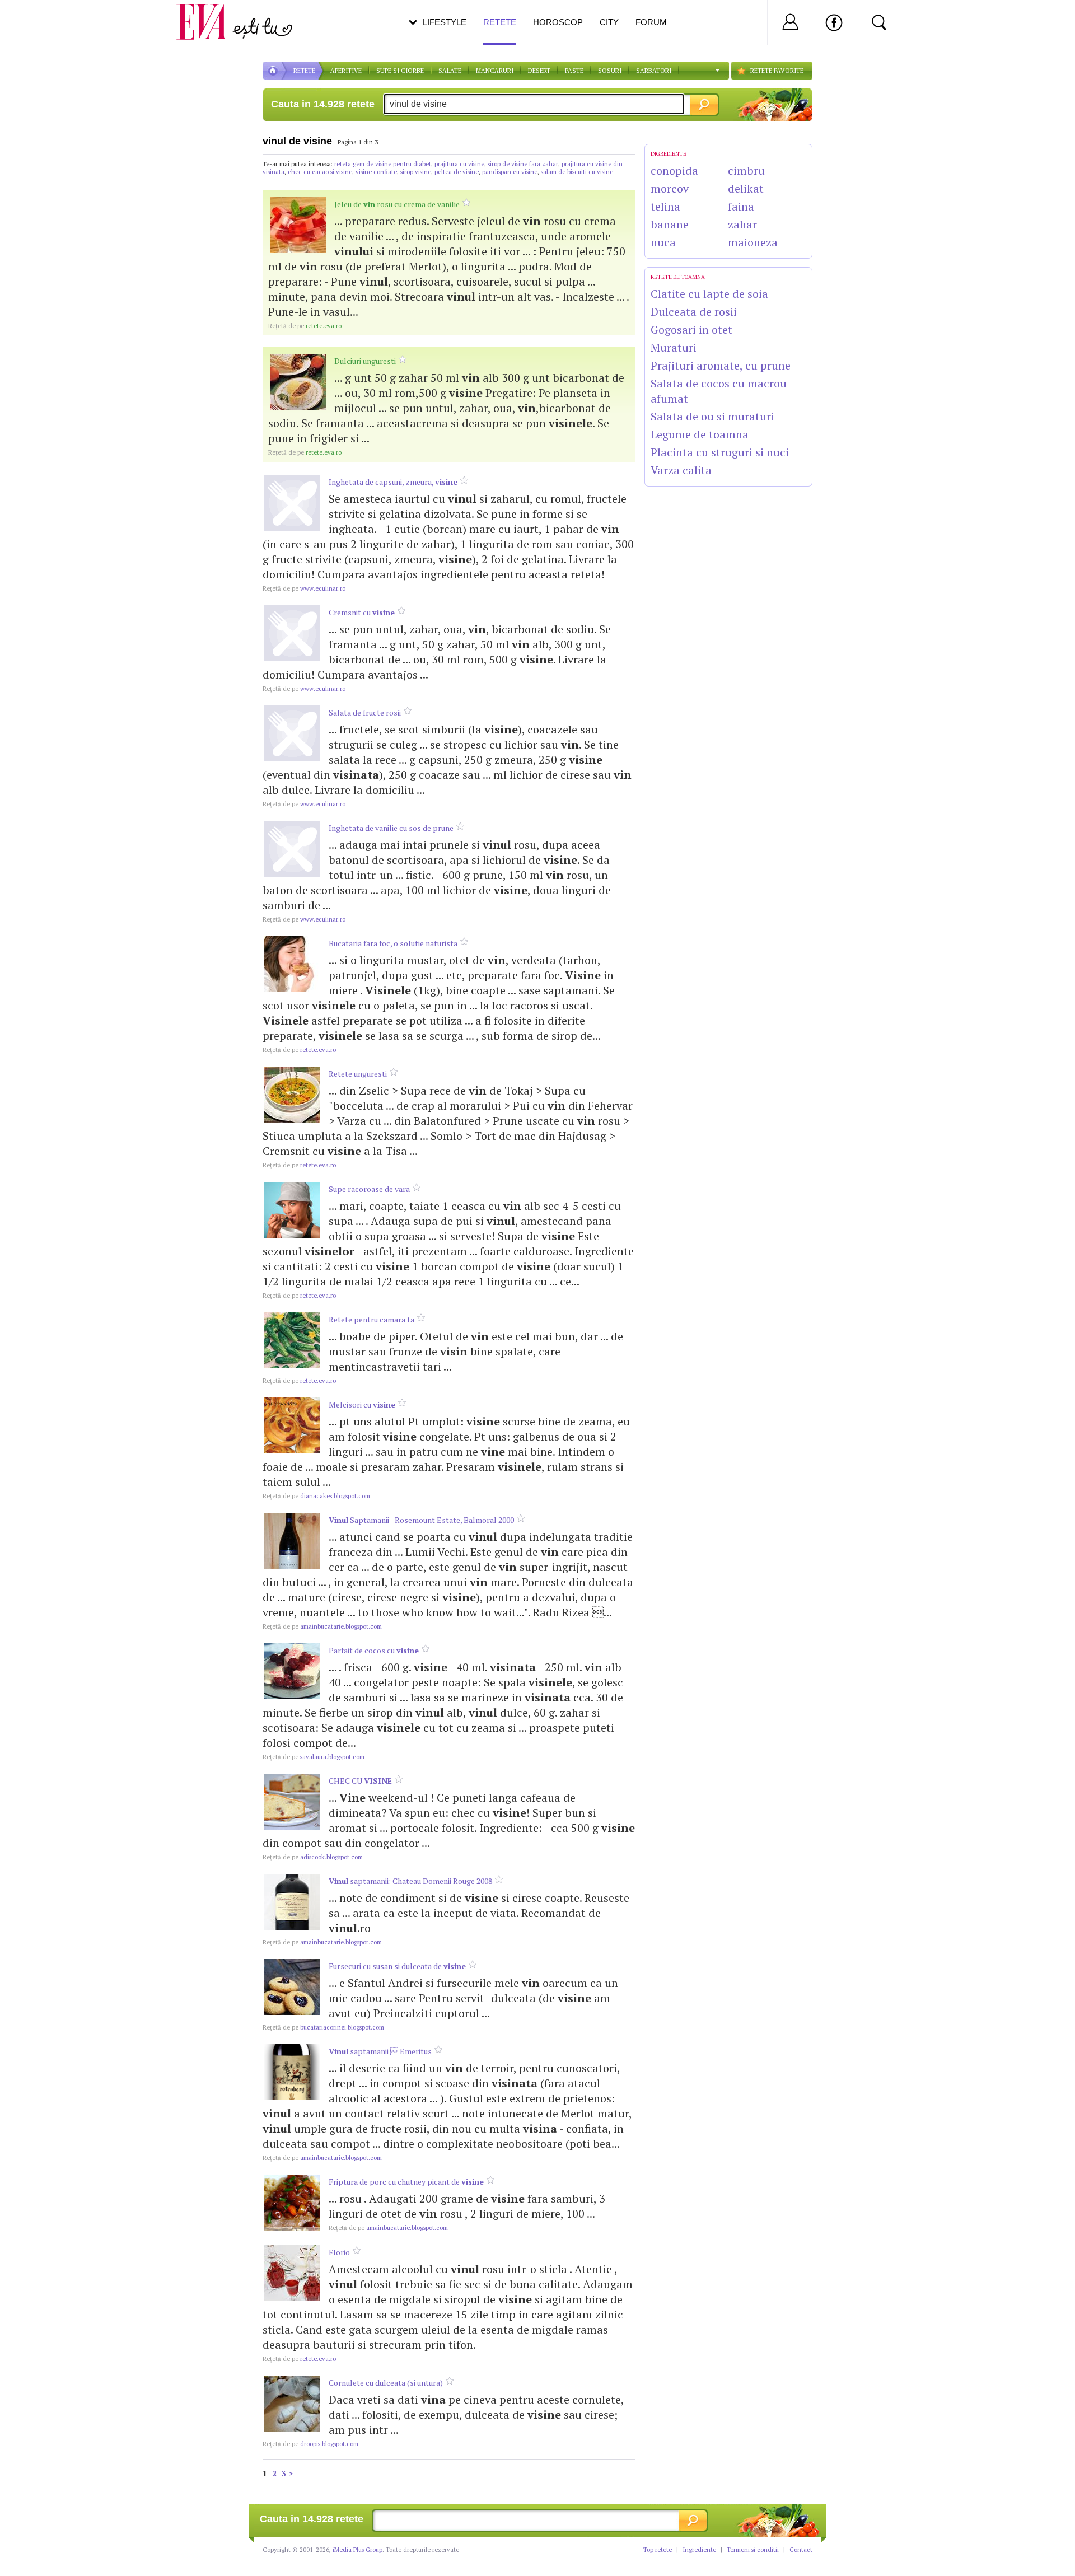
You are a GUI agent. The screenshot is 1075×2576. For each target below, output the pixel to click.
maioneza (753, 242)
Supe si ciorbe (400, 71)
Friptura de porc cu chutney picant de (406, 2182)
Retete (500, 22)
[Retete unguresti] (292, 1095)
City (609, 22)
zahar (742, 224)
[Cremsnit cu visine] (292, 633)
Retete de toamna (678, 277)
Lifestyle (445, 22)
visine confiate (376, 172)
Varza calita (681, 470)
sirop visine (416, 172)
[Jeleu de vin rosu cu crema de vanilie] (298, 225)
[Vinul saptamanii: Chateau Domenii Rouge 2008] (292, 1902)
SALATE (450, 71)
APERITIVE (346, 71)
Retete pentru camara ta (371, 1319)
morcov (670, 188)
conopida (674, 170)
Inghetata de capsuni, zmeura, (393, 482)
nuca (663, 242)
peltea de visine (457, 172)
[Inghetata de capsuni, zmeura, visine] (292, 503)
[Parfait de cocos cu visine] (292, 1671)
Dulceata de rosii (694, 312)
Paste (574, 71)
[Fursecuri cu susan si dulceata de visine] (292, 1987)
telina (665, 206)
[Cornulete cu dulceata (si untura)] (292, 2404)
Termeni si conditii (753, 2550)
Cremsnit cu (362, 612)
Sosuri (610, 71)
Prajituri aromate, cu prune (721, 365)
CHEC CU (360, 1781)
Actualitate (40, 20)
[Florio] (292, 2273)
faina (741, 206)
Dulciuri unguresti (365, 361)
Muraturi (674, 347)
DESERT (539, 71)
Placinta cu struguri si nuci (720, 452)
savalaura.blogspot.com (314, 1757)
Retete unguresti (358, 1074)
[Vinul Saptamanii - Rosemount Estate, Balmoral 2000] (292, 1541)
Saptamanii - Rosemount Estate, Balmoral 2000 (421, 1520)
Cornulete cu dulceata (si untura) (386, 2383)
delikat (746, 188)
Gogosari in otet (691, 329)
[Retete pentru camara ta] (292, 1340)
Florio (339, 2252)
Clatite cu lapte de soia (709, 294)
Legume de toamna (700, 434)
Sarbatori (654, 71)
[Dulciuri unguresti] (298, 382)
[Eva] (209, 13)
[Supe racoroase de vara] (292, 1210)
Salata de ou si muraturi (712, 416)
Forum (651, 22)
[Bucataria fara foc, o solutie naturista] (292, 964)
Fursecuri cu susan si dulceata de (397, 1966)
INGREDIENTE (669, 154)
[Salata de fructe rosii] (292, 733)
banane (670, 224)
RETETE (304, 71)
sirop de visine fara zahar (523, 164)
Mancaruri (495, 71)
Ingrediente (699, 2550)
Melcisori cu (362, 1404)
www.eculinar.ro (304, 588)
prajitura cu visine (459, 164)
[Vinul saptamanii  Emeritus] (292, 2072)
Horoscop (558, 22)
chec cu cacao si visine (320, 172)
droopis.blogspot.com (310, 2444)
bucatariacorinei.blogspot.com (323, 2027)
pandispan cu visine (510, 172)
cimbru (746, 170)
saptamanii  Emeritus (380, 2051)
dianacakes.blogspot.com (316, 1496)
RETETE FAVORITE (777, 71)
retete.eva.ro (305, 326)
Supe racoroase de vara (369, 1189)
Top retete (658, 2550)
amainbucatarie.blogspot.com (322, 1626)
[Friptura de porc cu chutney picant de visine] (292, 2203)
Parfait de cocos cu (374, 1650)
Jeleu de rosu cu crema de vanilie (397, 204)
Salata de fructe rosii (365, 712)
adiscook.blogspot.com (313, 1857)
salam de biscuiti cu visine (577, 172)
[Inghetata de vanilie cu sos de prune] (292, 849)
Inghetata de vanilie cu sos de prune (391, 828)
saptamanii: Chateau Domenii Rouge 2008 (410, 1881)
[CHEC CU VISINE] (292, 1802)
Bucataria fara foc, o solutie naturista (393, 943)
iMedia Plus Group (357, 2550)
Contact (801, 2550)
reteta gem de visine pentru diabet (383, 164)
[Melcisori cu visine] (292, 1425)
